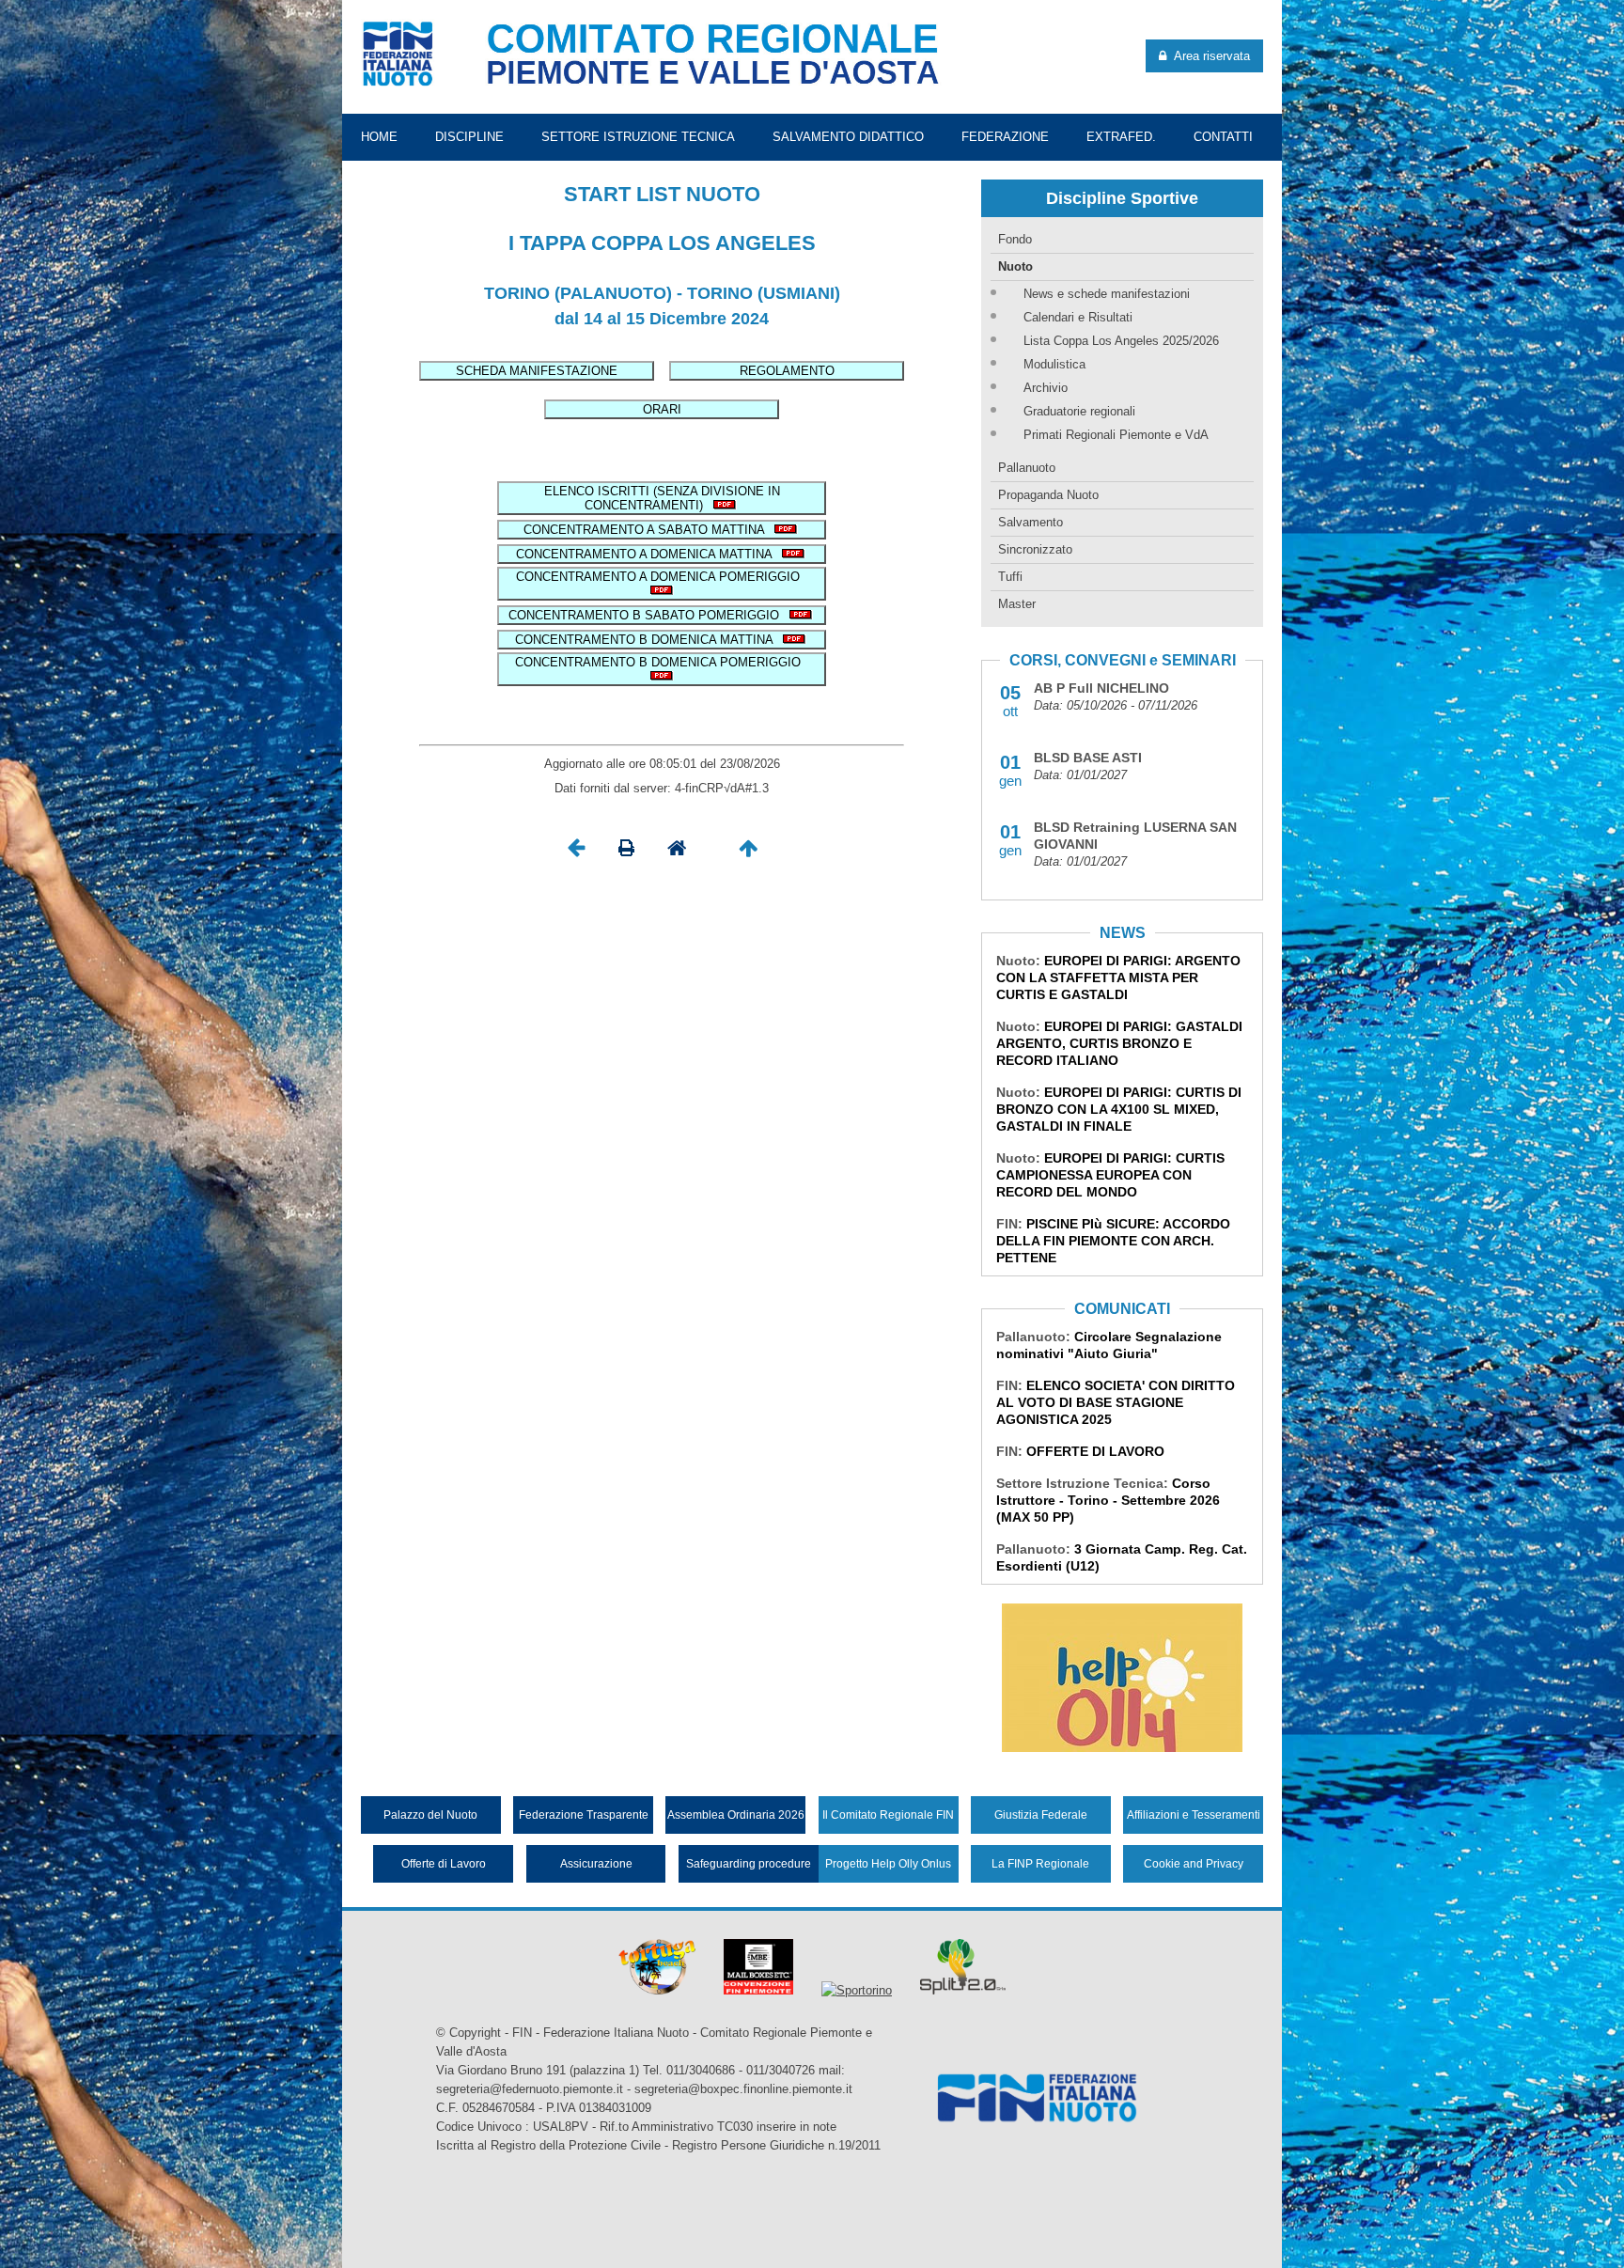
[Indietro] (576, 853)
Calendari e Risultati (1078, 317)
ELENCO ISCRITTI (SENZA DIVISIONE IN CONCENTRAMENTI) (662, 498)
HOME (379, 137)
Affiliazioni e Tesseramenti (1194, 1815)
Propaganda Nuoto (1048, 495)
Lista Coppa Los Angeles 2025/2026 (1121, 341)
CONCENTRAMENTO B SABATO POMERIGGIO (648, 615)
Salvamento (1031, 522)
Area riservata (1208, 56)
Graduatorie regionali (1079, 411)
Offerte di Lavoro (444, 1864)
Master (1017, 604)
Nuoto (1015, 266)
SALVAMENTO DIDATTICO (848, 137)
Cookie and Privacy (1194, 1864)
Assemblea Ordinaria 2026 (736, 1815)
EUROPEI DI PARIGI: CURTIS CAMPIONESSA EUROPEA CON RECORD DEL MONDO (1110, 1175)
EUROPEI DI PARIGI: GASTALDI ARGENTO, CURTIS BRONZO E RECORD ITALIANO (1119, 1043)
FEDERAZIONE (1005, 137)
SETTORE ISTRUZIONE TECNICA (638, 137)
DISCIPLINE (469, 137)
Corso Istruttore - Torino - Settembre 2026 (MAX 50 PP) (1108, 1500)
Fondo (1015, 239)
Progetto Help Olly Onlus (888, 1864)
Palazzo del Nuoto (430, 1815)
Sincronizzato (1035, 549)
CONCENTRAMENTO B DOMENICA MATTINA (648, 640)
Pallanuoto (1027, 468)
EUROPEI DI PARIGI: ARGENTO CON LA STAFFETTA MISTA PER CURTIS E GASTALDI (1118, 978)
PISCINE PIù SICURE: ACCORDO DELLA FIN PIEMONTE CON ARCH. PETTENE (1113, 1241)
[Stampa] (626, 853)
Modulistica (1054, 364)
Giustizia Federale (1041, 1815)
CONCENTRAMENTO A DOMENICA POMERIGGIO (662, 577)
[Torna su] (748, 853)
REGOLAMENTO (787, 371)
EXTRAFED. (1121, 137)
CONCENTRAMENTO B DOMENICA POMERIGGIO (662, 662)
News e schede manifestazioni (1107, 294)
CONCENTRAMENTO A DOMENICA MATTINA (648, 554)
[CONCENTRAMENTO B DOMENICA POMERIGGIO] (662, 676)
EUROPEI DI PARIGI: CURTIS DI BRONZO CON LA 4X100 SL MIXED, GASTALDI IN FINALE (1119, 1109)
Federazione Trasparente (584, 1815)
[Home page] (677, 853)
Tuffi (1010, 577)
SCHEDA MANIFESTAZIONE (537, 371)
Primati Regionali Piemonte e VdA (1116, 435)
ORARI (662, 409)
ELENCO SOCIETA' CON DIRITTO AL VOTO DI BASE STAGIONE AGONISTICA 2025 (1116, 1402)
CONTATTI (1223, 137)
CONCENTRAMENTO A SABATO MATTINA (648, 530)
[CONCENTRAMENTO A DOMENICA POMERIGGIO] (662, 591)
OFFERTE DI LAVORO (1095, 1451)
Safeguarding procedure (749, 1864)
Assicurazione (596, 1864)
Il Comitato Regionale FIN (888, 1815)
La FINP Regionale (1040, 1864)
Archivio (1046, 388)
